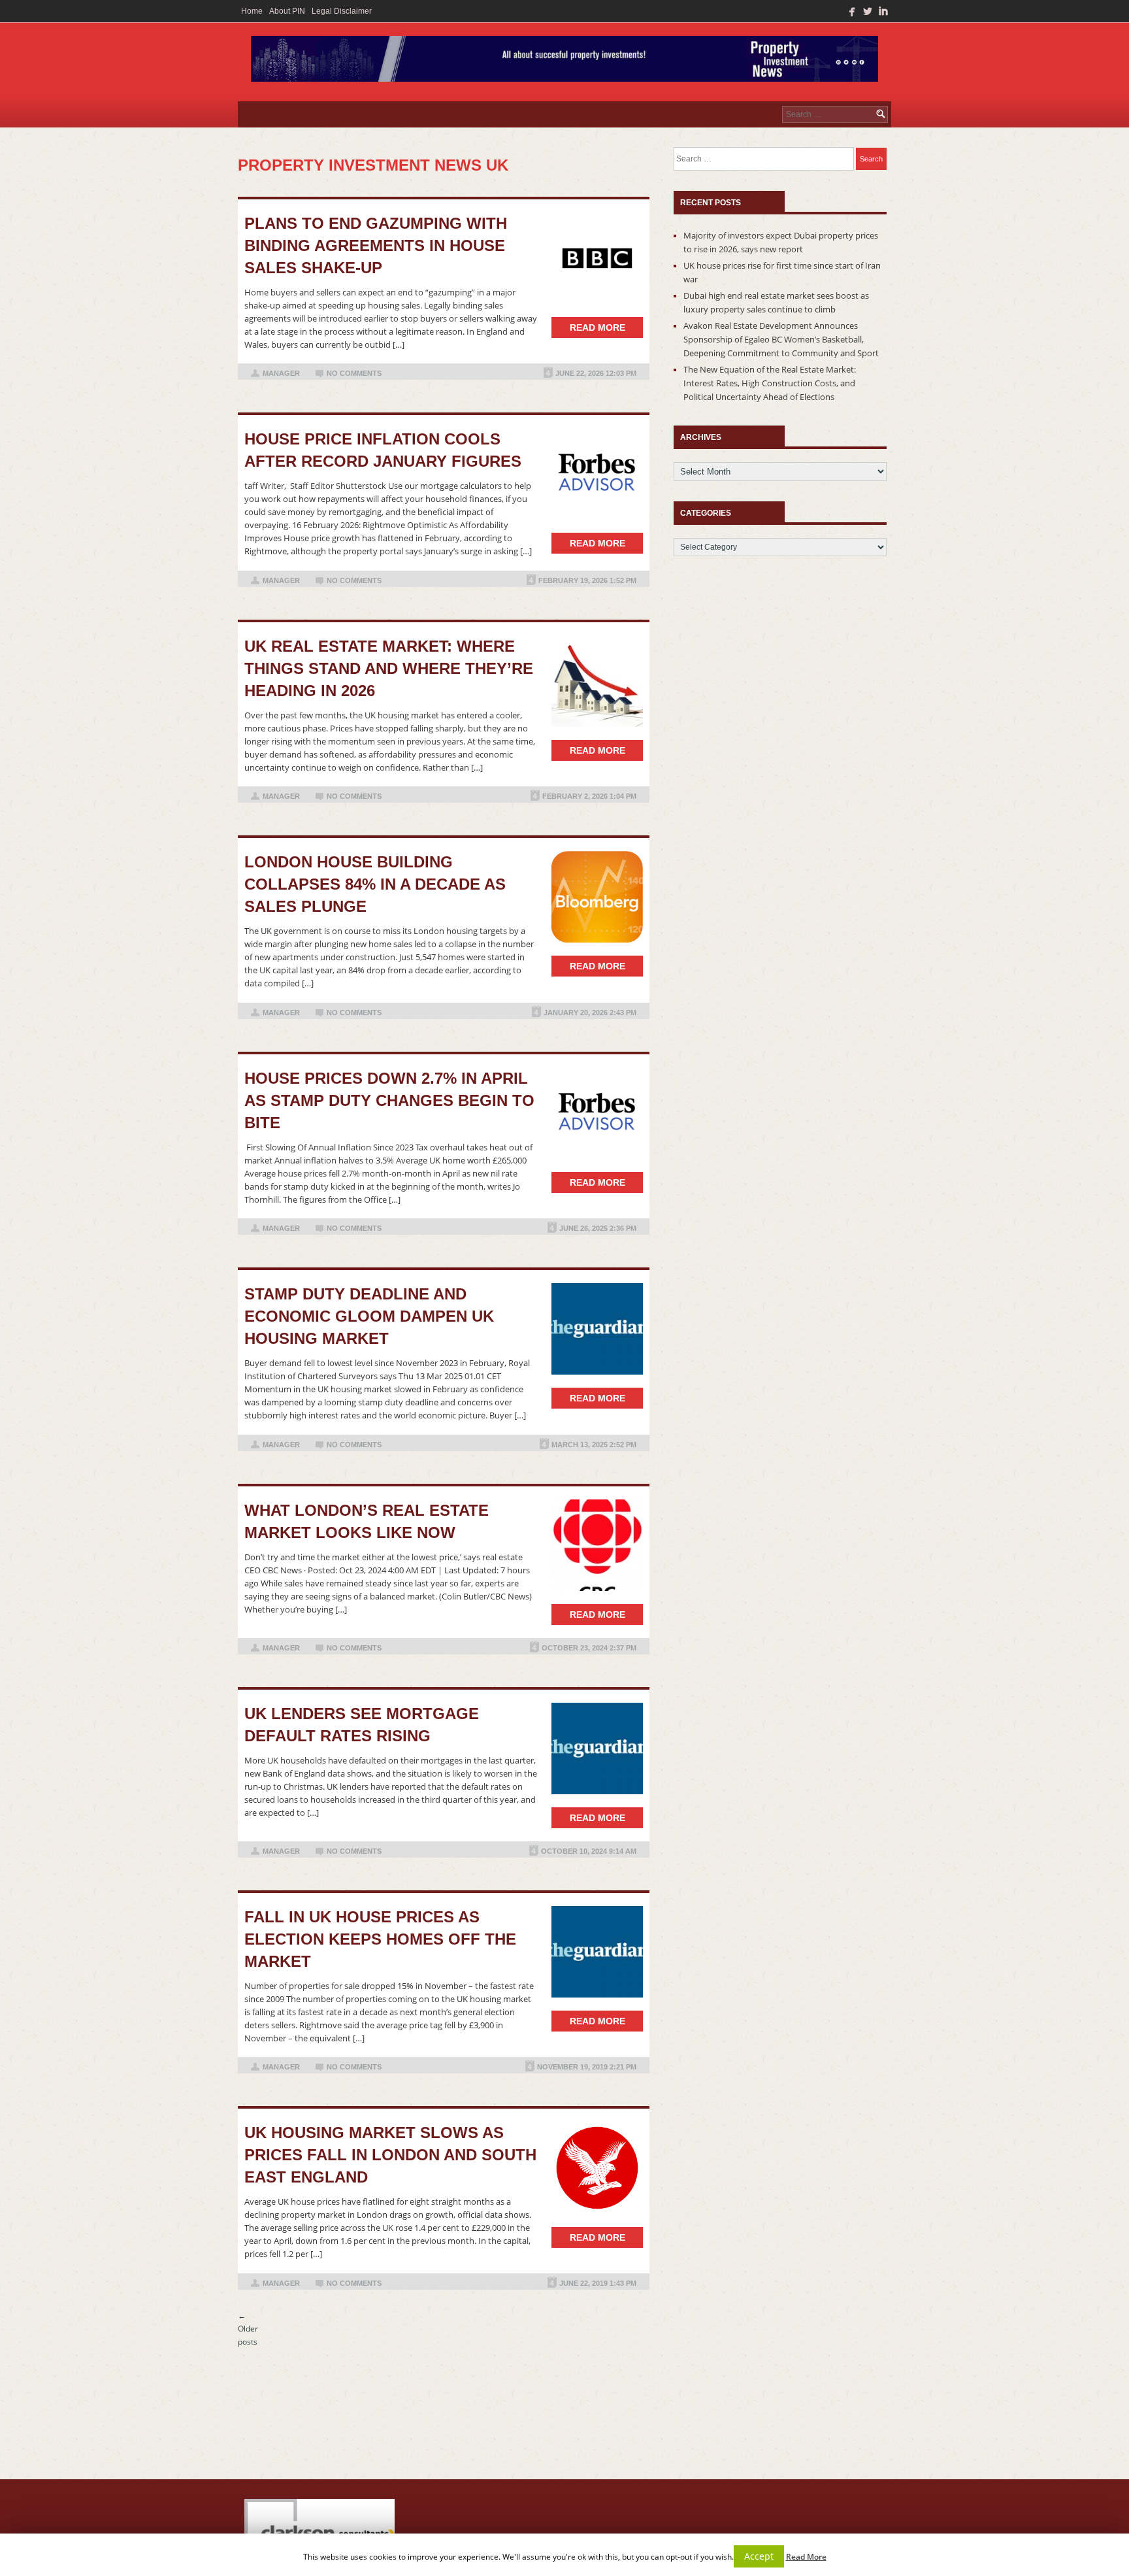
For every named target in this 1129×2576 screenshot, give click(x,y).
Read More (806, 2557)
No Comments (354, 373)
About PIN (287, 11)
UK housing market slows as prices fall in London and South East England (390, 2155)
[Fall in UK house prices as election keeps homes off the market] (597, 1952)
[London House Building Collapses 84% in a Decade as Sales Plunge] (597, 897)
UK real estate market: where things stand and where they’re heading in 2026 (389, 668)
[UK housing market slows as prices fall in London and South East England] (597, 2168)
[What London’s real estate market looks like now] (597, 1545)
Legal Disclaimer (342, 11)
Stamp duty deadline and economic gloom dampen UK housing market (369, 1316)
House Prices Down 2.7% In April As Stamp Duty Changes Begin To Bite (389, 1100)
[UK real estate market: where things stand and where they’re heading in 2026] (597, 681)
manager (281, 373)
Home (252, 11)
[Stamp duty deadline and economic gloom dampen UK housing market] (597, 1329)
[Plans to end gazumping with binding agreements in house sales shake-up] (597, 258)
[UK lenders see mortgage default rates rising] (597, 1748)
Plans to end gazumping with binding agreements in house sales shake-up (376, 245)
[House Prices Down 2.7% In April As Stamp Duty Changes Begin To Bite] (597, 1113)
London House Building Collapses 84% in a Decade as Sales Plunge (375, 884)
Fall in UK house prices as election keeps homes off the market (380, 1939)
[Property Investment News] (564, 62)
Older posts (248, 2329)
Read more (597, 327)
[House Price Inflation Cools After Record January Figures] (597, 474)
